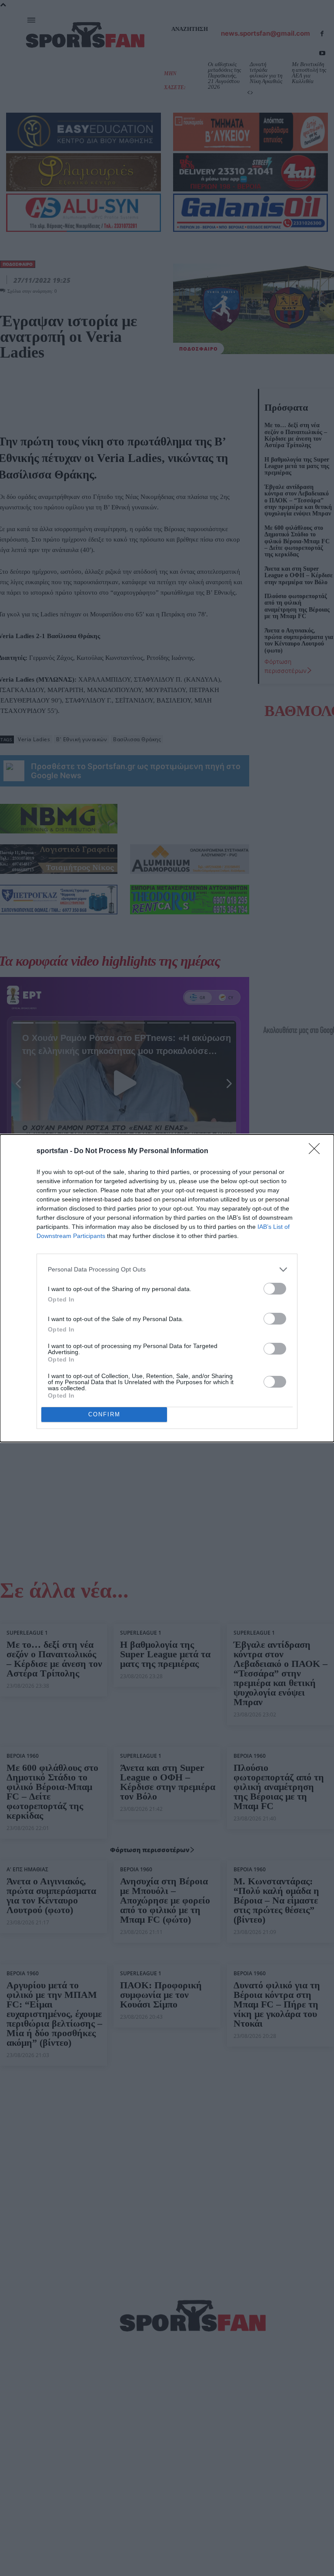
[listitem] (167, 1270)
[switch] (275, 1289)
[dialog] (167, 1288)
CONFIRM (104, 1414)
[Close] (317, 1151)
